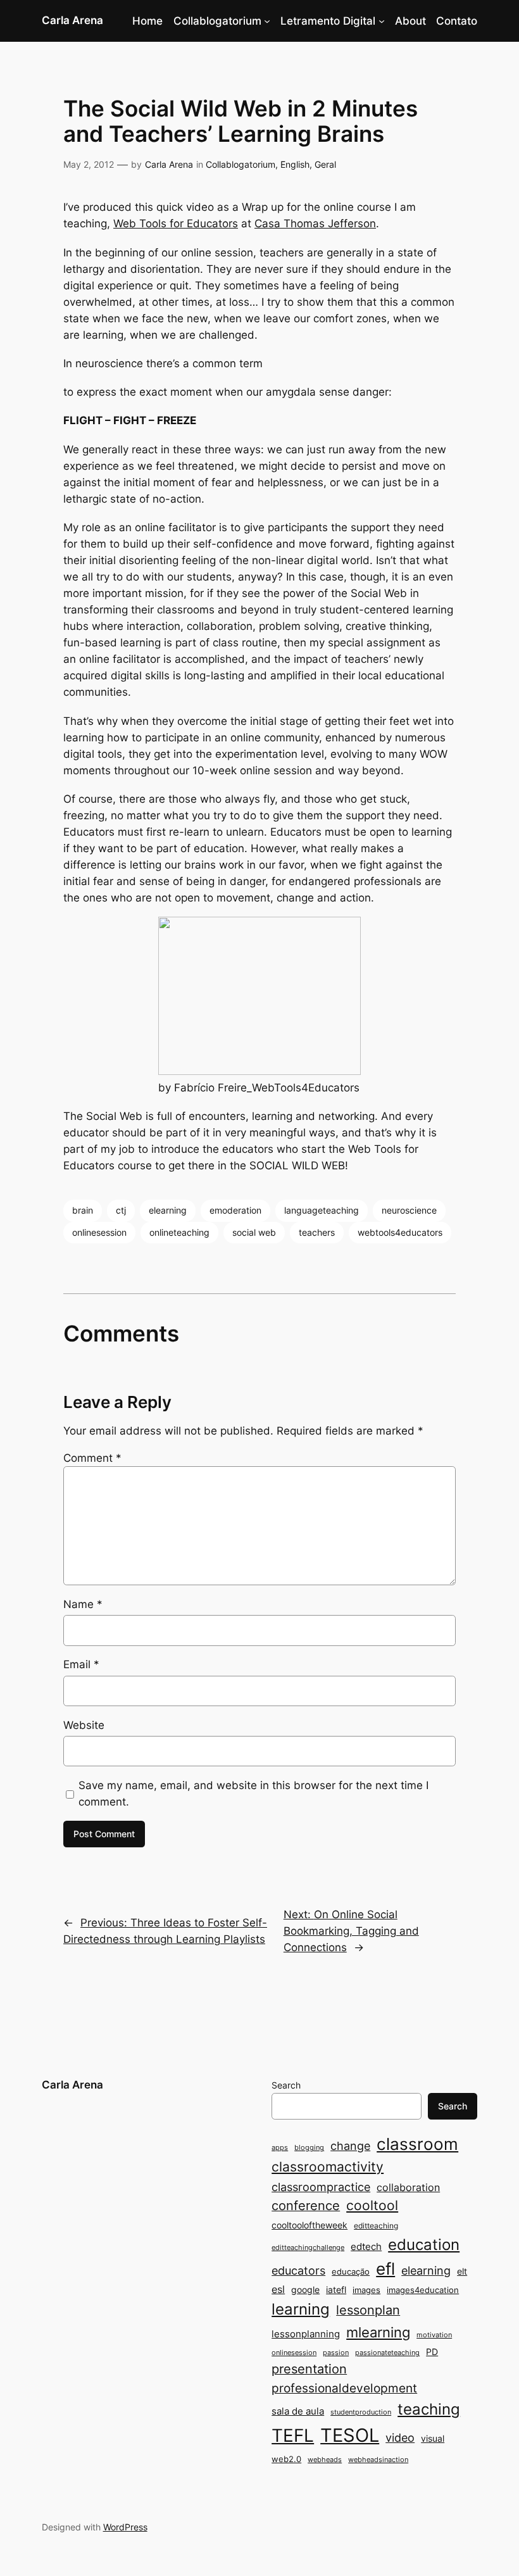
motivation (434, 2335)
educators (298, 2270)
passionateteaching (387, 2353)
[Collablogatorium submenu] (267, 21)
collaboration (408, 2188)
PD (432, 2352)
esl (278, 2290)
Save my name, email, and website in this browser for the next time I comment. (253, 1794)
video (400, 2438)
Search (286, 2085)
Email (81, 1664)
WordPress (125, 2527)
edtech (366, 2246)
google (305, 2290)
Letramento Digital (328, 21)
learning (301, 2309)
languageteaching (322, 1210)
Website (84, 1725)
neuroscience (409, 1210)
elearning (168, 1210)
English (295, 164)
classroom (417, 2144)
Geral (325, 164)
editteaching (376, 2226)
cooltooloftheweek (310, 2225)
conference (306, 2206)
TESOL (350, 2435)
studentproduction (361, 2412)
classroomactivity (328, 2167)
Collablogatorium (217, 21)
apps (280, 2148)
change (350, 2146)
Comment (92, 1458)
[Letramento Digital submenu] (382, 21)
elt (462, 2271)
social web (254, 1232)
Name (83, 1604)
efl (385, 2269)
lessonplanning (306, 2334)
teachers (317, 1232)
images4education (423, 2290)
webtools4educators (400, 1232)
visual (433, 2438)
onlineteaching (179, 1232)
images (366, 2290)
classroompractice (321, 2187)
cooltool (372, 2205)
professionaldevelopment (344, 2388)
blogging (309, 2148)
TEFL (293, 2435)
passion (336, 2353)
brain (83, 1210)
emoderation (235, 1210)
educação (351, 2271)
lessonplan (368, 2310)
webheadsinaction (378, 2460)
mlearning (378, 2332)
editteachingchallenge (308, 2248)
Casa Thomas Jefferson (315, 223)
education (424, 2245)
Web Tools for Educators (176, 223)
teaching (429, 2409)
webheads (325, 2460)
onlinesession (99, 1232)
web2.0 (286, 2459)
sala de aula (298, 2411)
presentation (309, 2369)
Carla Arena (72, 20)
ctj (121, 1210)
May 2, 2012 (89, 164)
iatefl (336, 2290)
